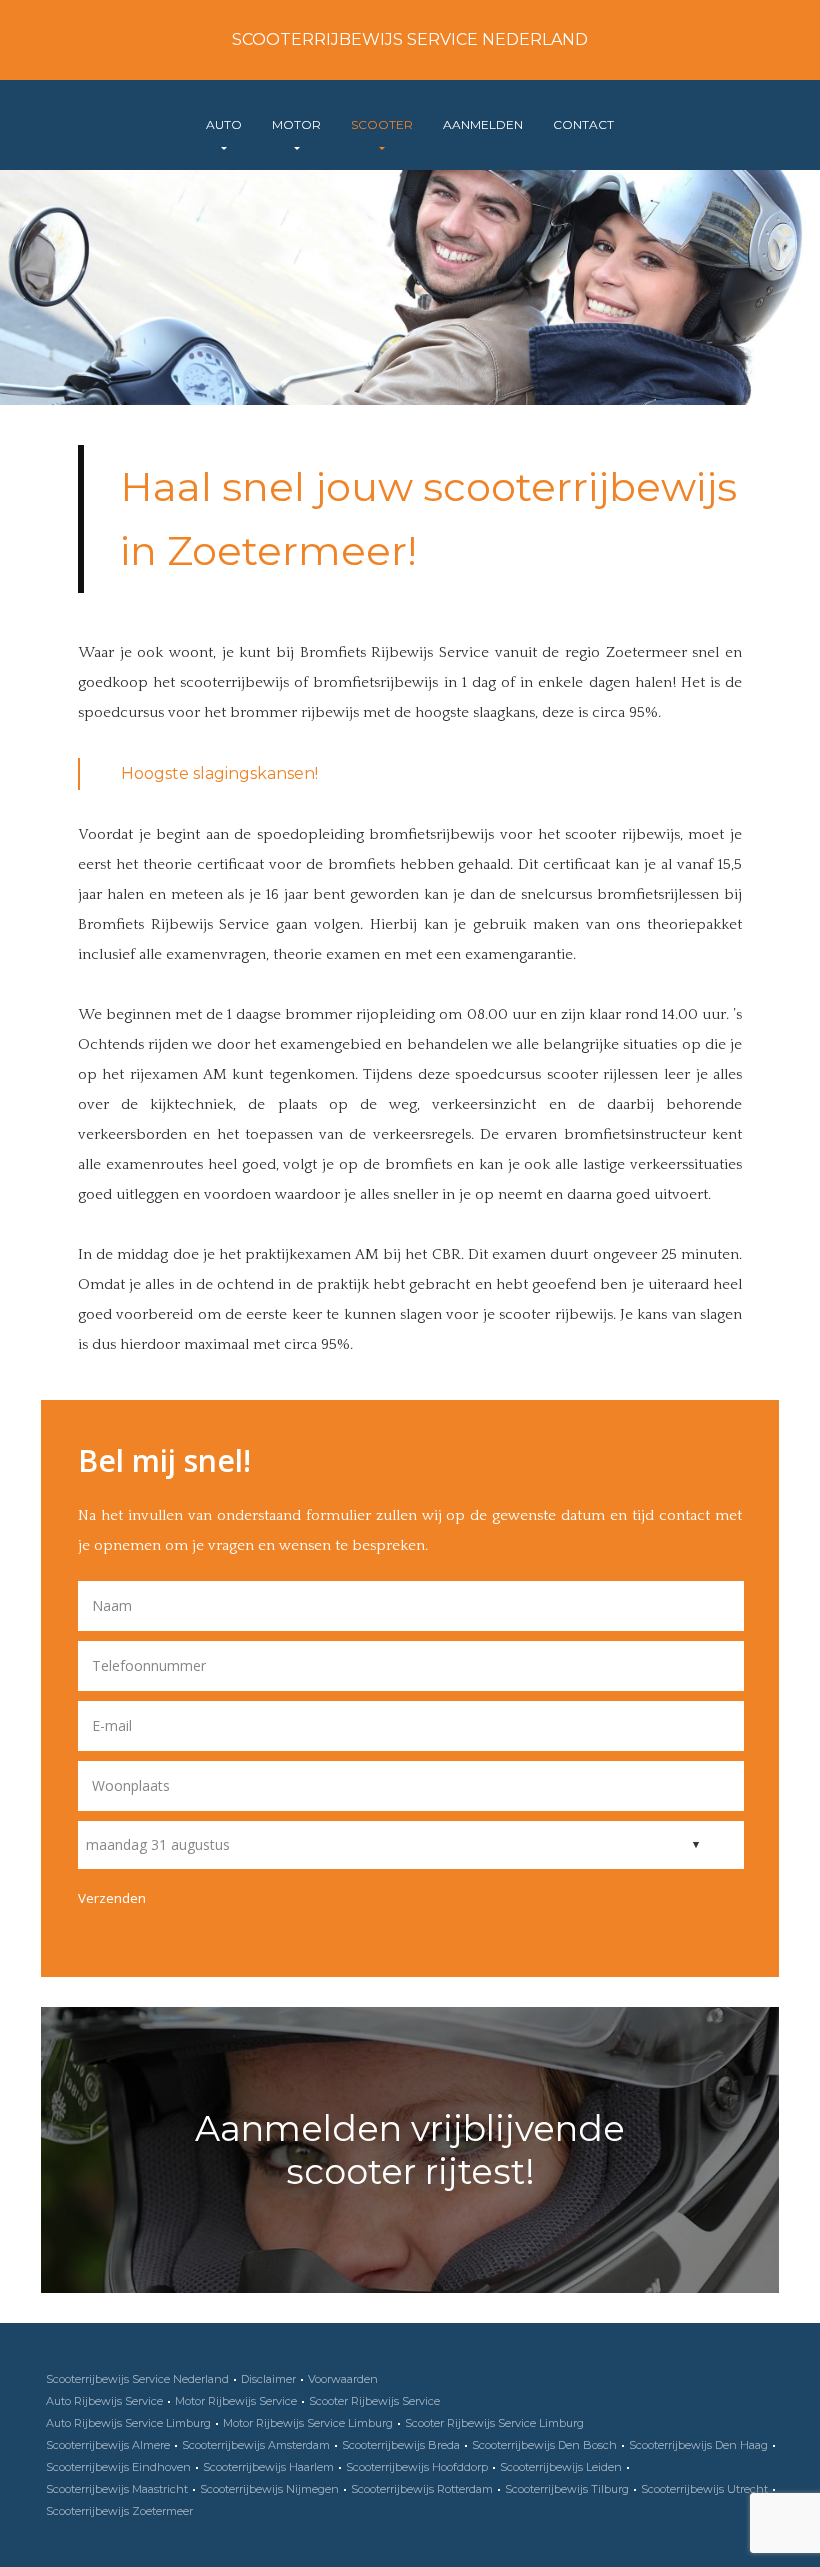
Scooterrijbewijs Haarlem (268, 2467)
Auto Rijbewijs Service (104, 2401)
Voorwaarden (343, 2379)
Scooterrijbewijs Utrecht (704, 2489)
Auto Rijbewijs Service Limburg (128, 2423)
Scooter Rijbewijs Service (374, 2401)
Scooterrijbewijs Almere (108, 2445)
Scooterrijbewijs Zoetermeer (119, 2511)
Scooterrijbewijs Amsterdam (256, 2445)
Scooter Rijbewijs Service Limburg (494, 2423)
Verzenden (112, 1898)
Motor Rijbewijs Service (236, 2401)
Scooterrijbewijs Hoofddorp (417, 2467)
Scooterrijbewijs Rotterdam (422, 2489)
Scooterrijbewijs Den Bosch (544, 2445)
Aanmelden (483, 124)
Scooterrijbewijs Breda (401, 2445)
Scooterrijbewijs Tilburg (567, 2489)
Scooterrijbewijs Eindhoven (118, 2467)
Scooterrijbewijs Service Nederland (410, 39)
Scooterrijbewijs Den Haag (698, 2445)
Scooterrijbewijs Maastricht (117, 2489)
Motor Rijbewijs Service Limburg (308, 2423)
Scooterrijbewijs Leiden (561, 2467)
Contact (583, 124)
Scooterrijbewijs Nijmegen (269, 2489)
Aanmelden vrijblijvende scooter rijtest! (410, 2150)
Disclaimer (268, 2379)
